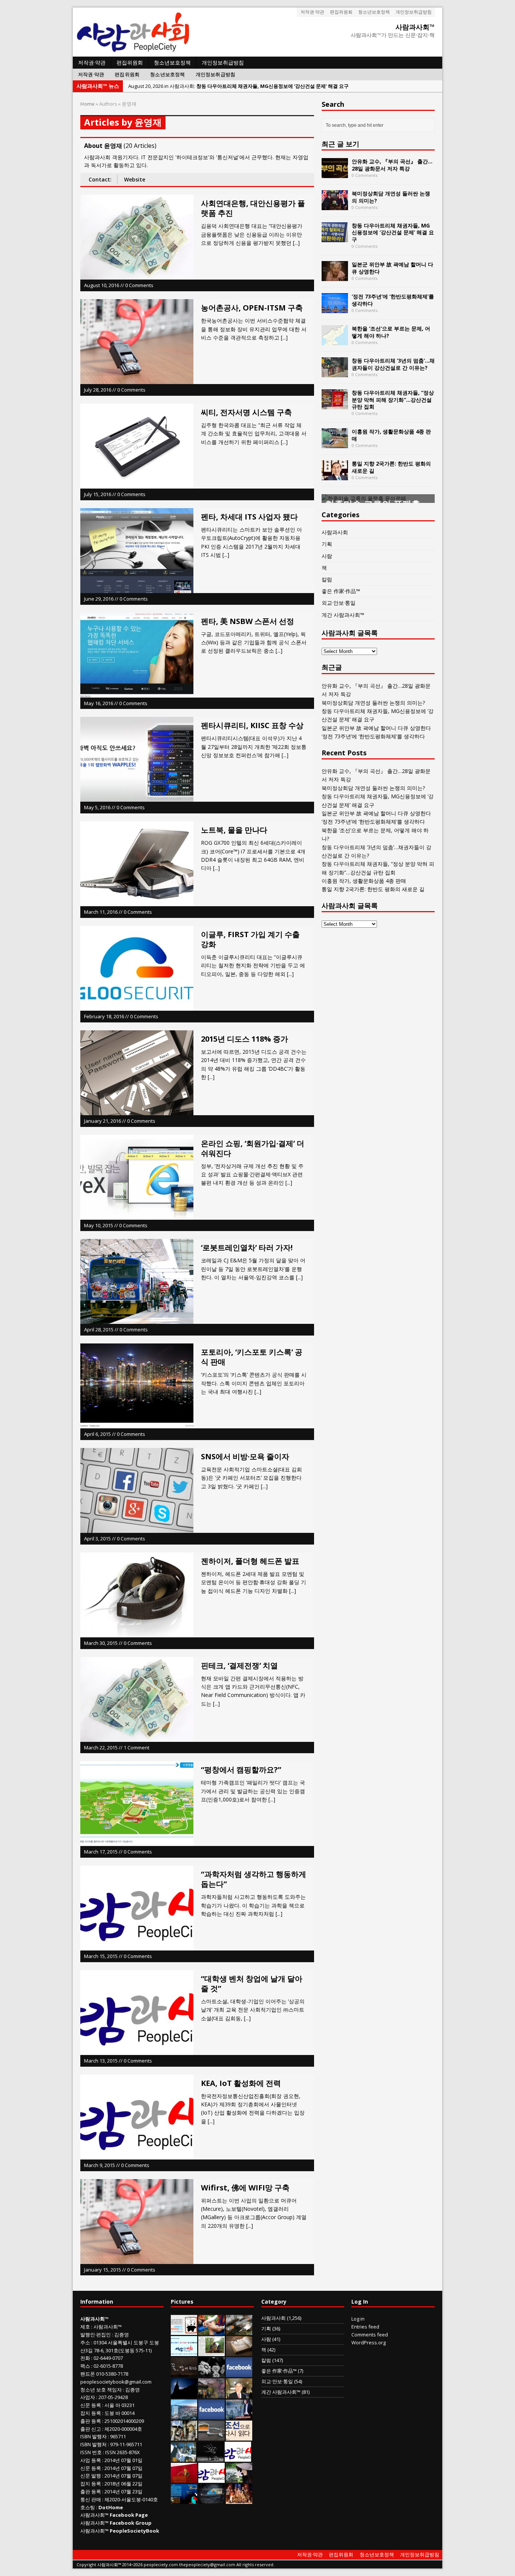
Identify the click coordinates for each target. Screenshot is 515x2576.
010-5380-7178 (112, 2374)
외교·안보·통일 (339, 603)
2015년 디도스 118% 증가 (244, 1039)
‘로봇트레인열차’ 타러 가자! (247, 1247)
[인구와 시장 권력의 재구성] (212, 2500)
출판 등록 (91, 2421)
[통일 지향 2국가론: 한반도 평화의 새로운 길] (335, 476)
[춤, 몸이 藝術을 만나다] (210, 2458)
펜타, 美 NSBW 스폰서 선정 (248, 621)
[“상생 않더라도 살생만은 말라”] (212, 2352)
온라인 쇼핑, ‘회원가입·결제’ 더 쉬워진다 (253, 1148)
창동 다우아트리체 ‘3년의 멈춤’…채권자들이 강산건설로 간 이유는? (393, 364)
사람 (327, 556)
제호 (85, 2327)
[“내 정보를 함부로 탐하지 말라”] (212, 2437)
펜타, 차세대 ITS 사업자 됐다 (249, 517)
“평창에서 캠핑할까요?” (241, 1770)
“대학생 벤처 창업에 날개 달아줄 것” (252, 1983)
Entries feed (365, 2327)
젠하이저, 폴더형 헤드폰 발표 (250, 1561)
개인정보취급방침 (414, 12)
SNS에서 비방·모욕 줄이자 (245, 1456)
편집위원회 (341, 12)
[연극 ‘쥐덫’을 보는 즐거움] (239, 2500)
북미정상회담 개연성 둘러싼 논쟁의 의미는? (391, 197)
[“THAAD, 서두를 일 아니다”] (239, 2331)
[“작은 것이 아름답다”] (239, 2352)
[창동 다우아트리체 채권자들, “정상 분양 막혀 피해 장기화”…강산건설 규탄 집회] (335, 405)
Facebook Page (129, 2515)
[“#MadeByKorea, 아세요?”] (239, 2373)
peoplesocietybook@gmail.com (116, 2382)
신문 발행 (91, 2476)
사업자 (88, 2397)
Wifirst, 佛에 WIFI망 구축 (245, 2188)
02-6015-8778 (108, 2366)
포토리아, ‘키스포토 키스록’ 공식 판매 (252, 1357)
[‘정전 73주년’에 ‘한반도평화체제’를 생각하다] (335, 309)
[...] (296, 243)
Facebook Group (131, 2523)
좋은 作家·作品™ (341, 591)
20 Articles (140, 146)
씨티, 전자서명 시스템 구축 (246, 412)
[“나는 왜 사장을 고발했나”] (239, 2395)
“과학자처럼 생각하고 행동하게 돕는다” (254, 1879)
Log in (358, 2319)
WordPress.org (369, 2342)
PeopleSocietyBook (134, 2531)
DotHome (111, 2507)
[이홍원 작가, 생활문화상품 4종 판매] (335, 444)
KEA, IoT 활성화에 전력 (241, 2083)
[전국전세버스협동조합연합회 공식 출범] (184, 2479)
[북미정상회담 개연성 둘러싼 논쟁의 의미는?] (335, 206)
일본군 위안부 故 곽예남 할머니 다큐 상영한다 (392, 268)
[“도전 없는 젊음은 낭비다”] (212, 2331)
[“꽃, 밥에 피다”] (184, 2373)
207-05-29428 (113, 2397)
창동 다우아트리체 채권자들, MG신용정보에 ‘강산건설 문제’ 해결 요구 (393, 232)
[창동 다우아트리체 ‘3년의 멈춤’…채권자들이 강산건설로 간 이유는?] (335, 373)
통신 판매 (91, 2499)
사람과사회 (335, 532)
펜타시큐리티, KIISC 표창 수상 (252, 725)
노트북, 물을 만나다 (234, 830)
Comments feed (370, 2335)
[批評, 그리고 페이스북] (212, 2416)
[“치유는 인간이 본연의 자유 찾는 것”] (239, 2479)
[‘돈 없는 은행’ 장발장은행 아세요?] (184, 2331)
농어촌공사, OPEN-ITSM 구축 (252, 308)
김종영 (122, 2335)
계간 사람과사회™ (343, 615)
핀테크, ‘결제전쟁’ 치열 (239, 1665)
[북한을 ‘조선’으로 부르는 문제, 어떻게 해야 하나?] (335, 341)
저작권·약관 (312, 12)
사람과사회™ (108, 2327)
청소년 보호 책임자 (101, 2390)
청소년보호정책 (374, 12)
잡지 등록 (91, 2413)
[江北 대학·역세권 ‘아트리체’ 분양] (184, 2416)
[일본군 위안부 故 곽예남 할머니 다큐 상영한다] (335, 277)
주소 (85, 2342)
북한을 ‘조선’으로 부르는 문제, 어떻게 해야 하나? (391, 332)
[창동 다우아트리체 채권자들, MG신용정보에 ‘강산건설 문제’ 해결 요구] (335, 238)
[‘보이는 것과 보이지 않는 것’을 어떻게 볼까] (184, 2395)
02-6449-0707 (108, 2358)
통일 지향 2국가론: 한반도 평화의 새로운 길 (391, 467)
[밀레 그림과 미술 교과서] (184, 2437)
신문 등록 (91, 2405)
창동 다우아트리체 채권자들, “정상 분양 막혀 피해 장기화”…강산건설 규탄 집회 (393, 399)
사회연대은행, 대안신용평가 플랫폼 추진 (253, 208)
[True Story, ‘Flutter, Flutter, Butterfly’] (184, 2500)
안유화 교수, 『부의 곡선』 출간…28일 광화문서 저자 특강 (392, 165)
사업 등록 (91, 2460)
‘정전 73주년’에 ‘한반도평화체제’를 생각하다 (393, 300)
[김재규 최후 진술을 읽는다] (183, 2458)
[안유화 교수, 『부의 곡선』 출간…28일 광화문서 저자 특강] (335, 174)
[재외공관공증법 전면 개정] (212, 2479)
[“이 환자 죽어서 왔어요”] (212, 2373)
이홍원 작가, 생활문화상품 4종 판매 (391, 435)
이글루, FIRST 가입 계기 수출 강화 (250, 939)
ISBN (86, 2436)
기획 (327, 544)
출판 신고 (91, 2429)
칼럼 (327, 579)
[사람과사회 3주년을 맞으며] (238, 2458)
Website (135, 179)
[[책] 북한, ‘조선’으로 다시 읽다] (239, 2437)
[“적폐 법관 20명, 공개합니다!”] (239, 2416)
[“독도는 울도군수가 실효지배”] (212, 2395)
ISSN (86, 2452)
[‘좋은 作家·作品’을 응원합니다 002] (184, 2352)
